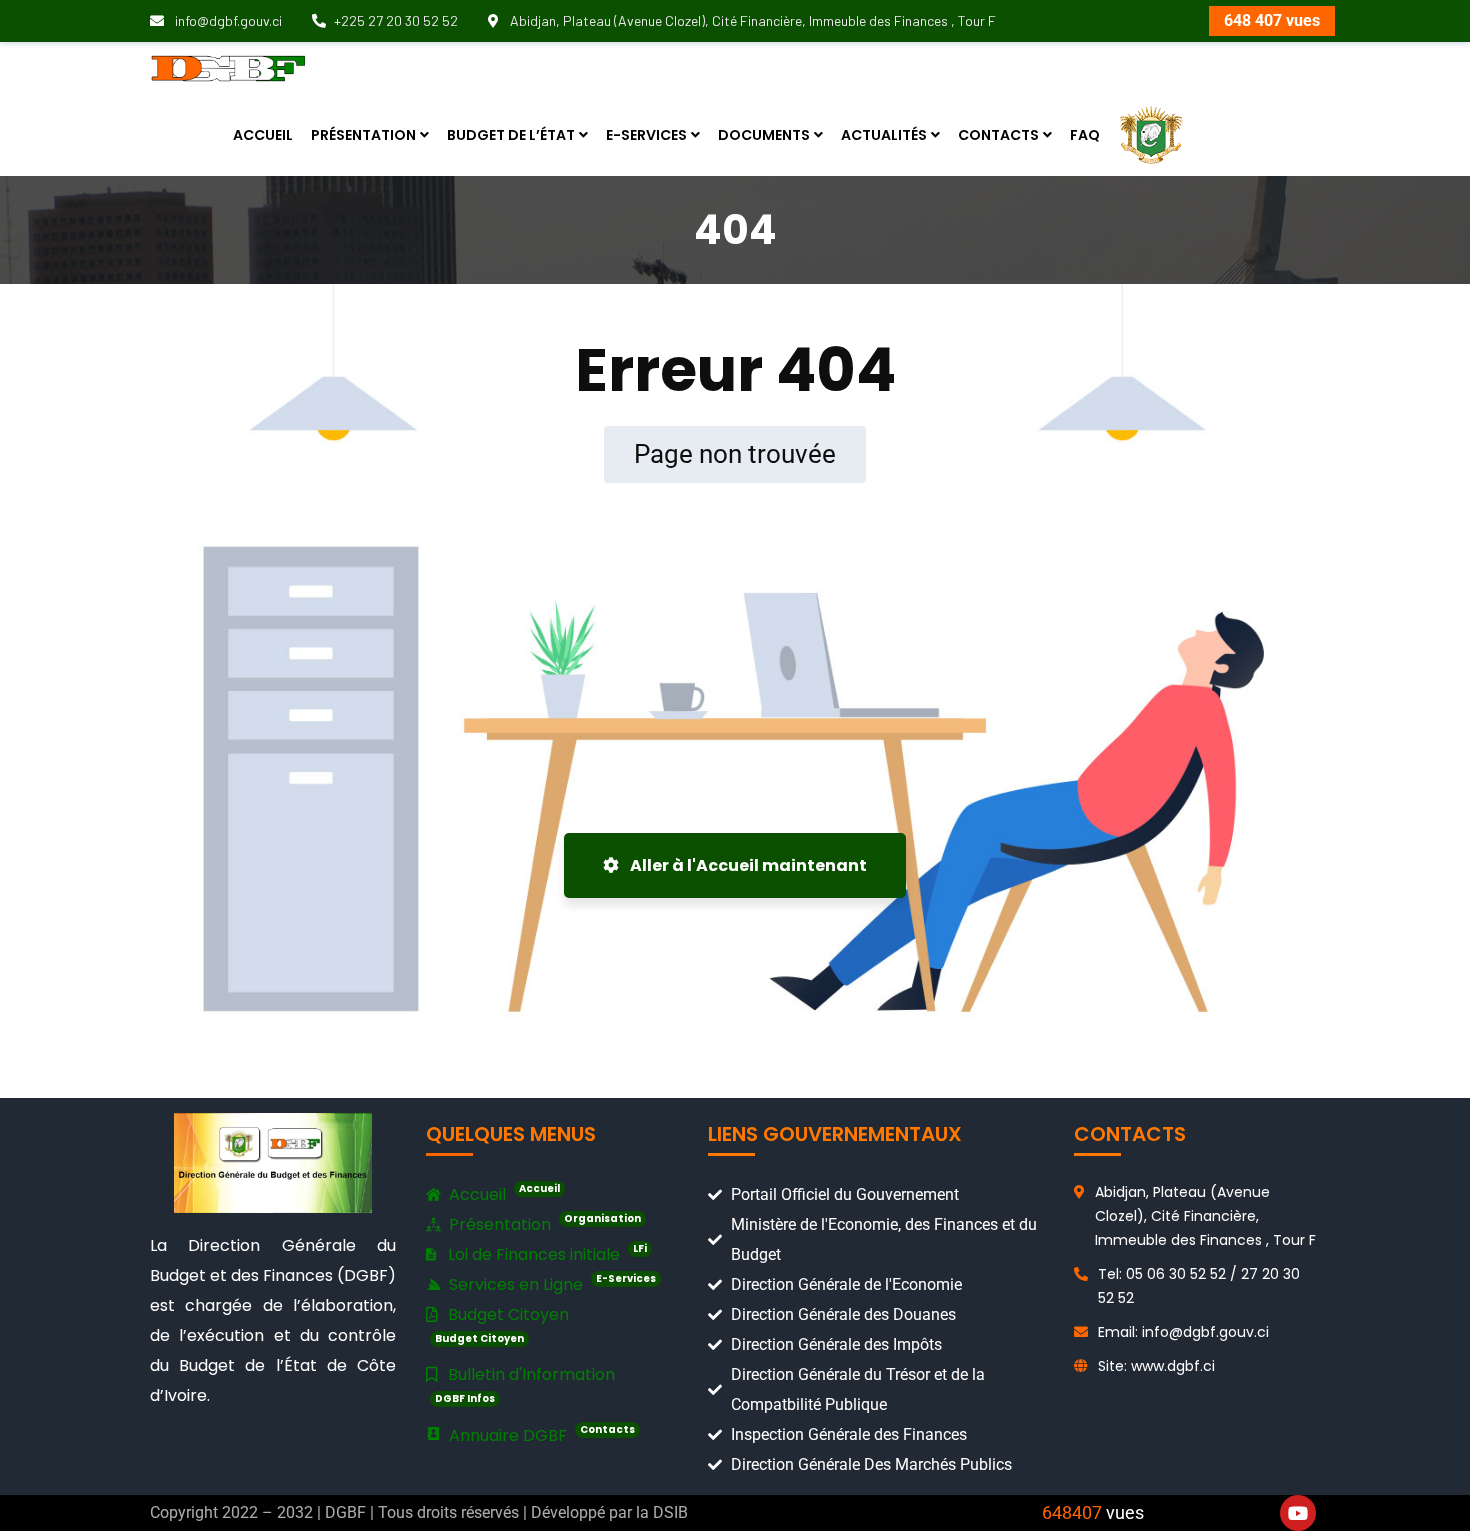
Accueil (502, 1193)
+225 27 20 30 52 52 (396, 20)
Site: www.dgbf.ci (1156, 1366)
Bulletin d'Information (525, 1384)
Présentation (543, 1223)
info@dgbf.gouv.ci (227, 20)
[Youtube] (1298, 1513)
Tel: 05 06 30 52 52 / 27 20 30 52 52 (1199, 1286)
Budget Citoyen (502, 1324)
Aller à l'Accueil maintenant (747, 865)
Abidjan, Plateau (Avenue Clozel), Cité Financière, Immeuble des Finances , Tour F (751, 20)
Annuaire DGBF (540, 1434)
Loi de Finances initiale (545, 1253)
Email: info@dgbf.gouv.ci (1183, 1332)
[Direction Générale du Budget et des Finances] (228, 67)
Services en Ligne (550, 1283)
